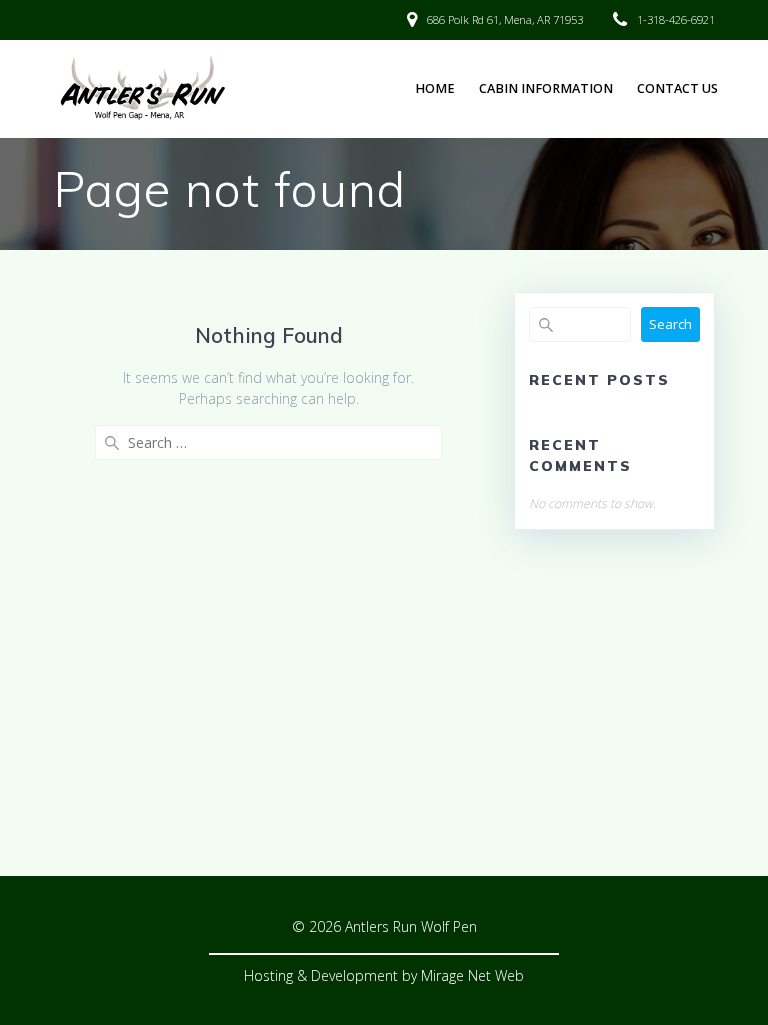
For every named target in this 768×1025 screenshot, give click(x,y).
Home (435, 88)
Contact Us (677, 88)
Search (670, 324)
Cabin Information (546, 88)
